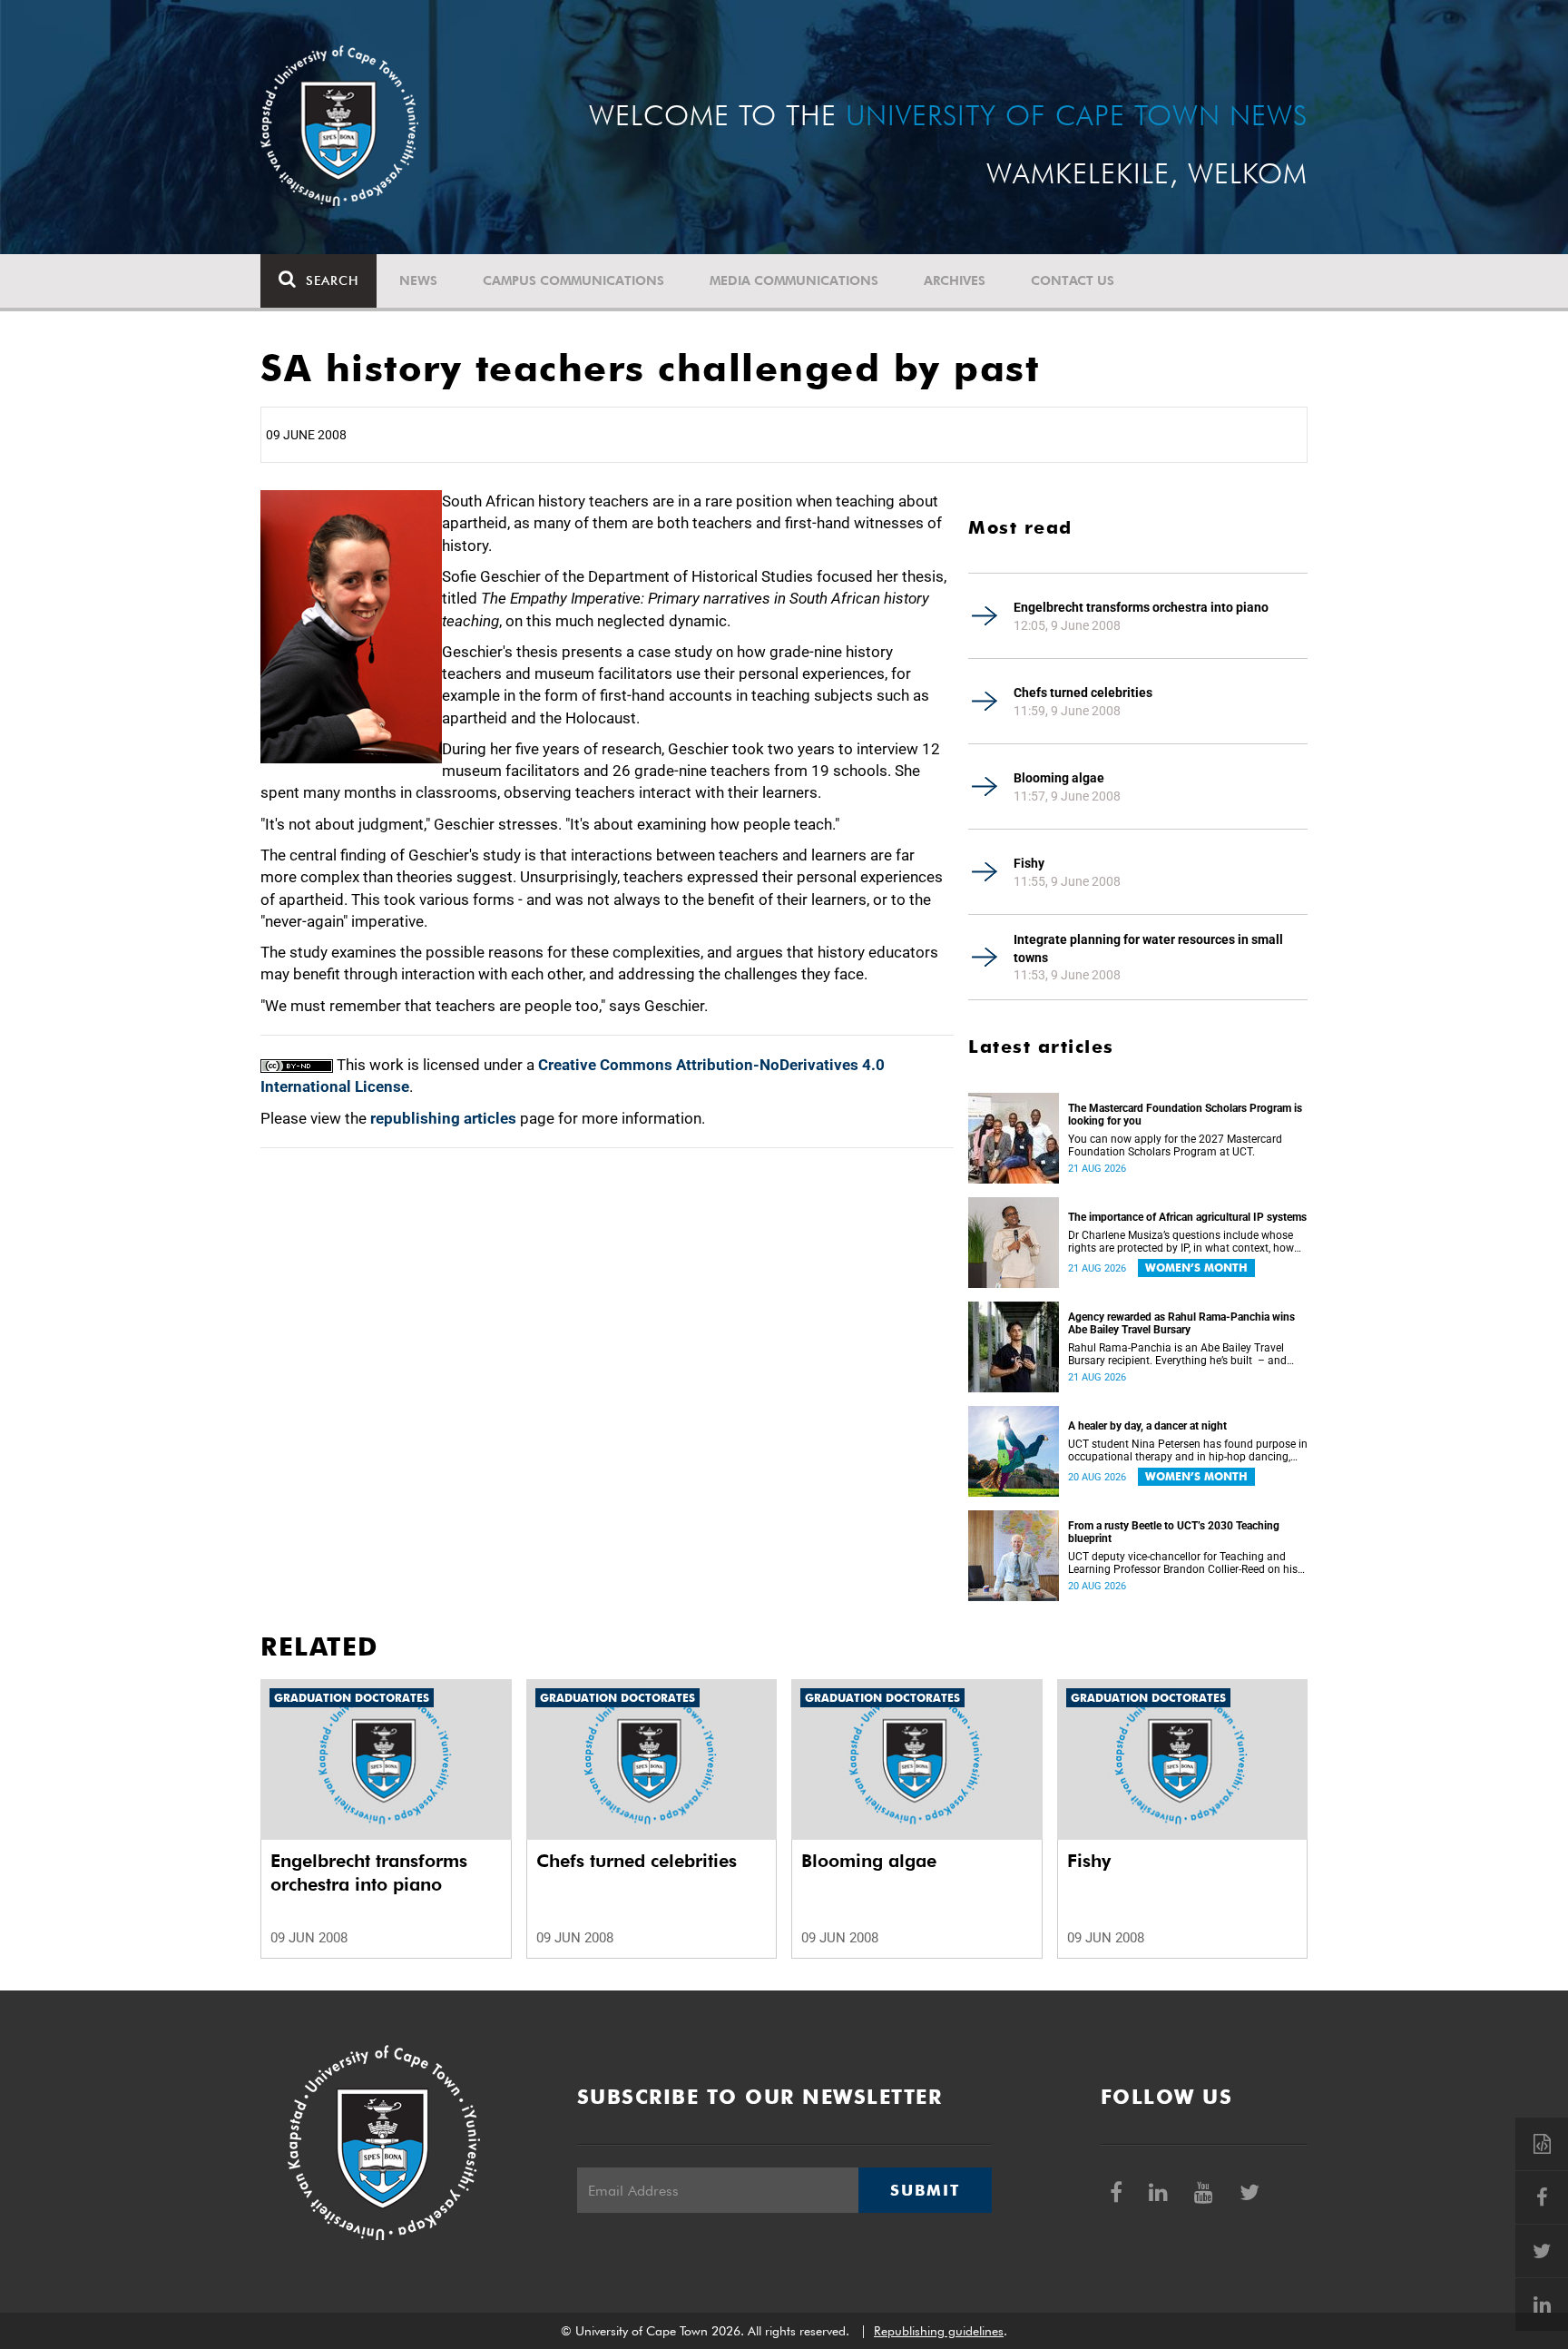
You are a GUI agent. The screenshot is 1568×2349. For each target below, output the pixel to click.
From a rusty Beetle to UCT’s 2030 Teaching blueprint (1174, 1532)
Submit (925, 2190)
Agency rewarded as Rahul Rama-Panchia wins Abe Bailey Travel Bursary (1181, 1323)
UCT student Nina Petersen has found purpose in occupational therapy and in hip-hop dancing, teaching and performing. (1188, 1450)
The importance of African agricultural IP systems (1187, 1217)
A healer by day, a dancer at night (1147, 1426)
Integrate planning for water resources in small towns (1148, 948)
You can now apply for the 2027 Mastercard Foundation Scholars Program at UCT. (1175, 1145)
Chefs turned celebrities (1083, 693)
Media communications (794, 280)
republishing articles (443, 1118)
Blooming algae (1059, 778)
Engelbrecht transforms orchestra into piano (1141, 607)
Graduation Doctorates (352, 1698)
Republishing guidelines (939, 2331)
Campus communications (573, 280)
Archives (955, 280)
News (418, 280)
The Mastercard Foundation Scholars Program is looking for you (1185, 1115)
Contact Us (1073, 280)
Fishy (1029, 863)
